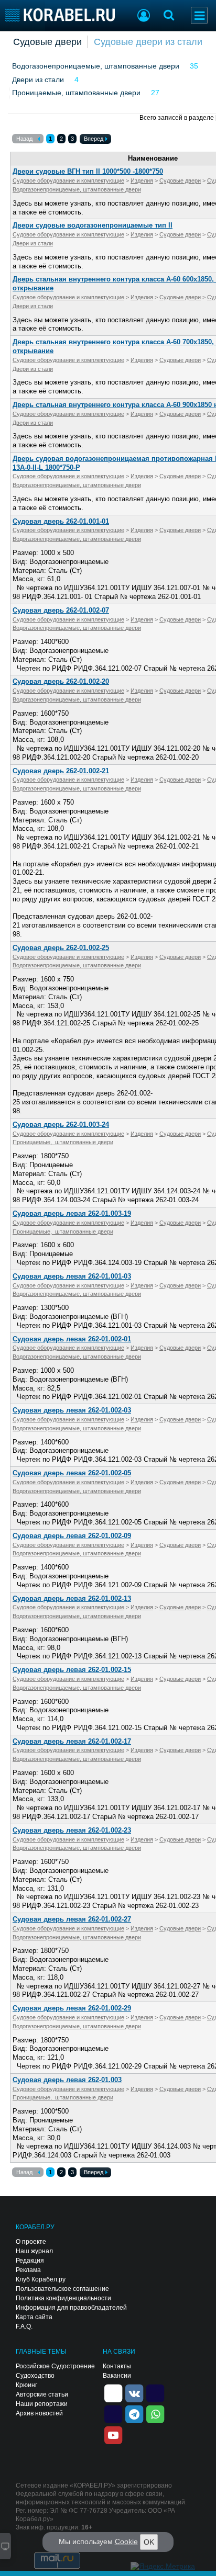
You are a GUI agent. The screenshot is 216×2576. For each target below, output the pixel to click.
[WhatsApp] (155, 2413)
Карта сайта (34, 2317)
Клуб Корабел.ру (41, 2279)
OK (149, 2542)
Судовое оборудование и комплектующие (68, 180)
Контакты (117, 2366)
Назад (24, 139)
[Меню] (199, 15)
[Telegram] (134, 2413)
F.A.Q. (24, 2326)
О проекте (31, 2242)
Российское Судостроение (55, 2366)
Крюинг (26, 2385)
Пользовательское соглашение (62, 2289)
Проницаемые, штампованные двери (76, 93)
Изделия (142, 180)
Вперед (94, 139)
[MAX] (113, 2413)
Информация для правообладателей (71, 2308)
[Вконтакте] (134, 2392)
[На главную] (60, 15)
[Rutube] (155, 2392)
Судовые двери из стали (148, 42)
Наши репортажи (42, 2404)
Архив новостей (39, 2413)
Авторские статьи (42, 2394)
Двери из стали (38, 80)
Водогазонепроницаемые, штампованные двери (96, 66)
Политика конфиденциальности (63, 2298)
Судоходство (35, 2376)
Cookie (126, 2541)
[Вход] (144, 17)
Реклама (28, 2270)
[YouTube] (113, 2434)
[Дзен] (113, 2392)
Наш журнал (34, 2251)
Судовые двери (47, 42)
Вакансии (117, 2376)
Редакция (30, 2261)
